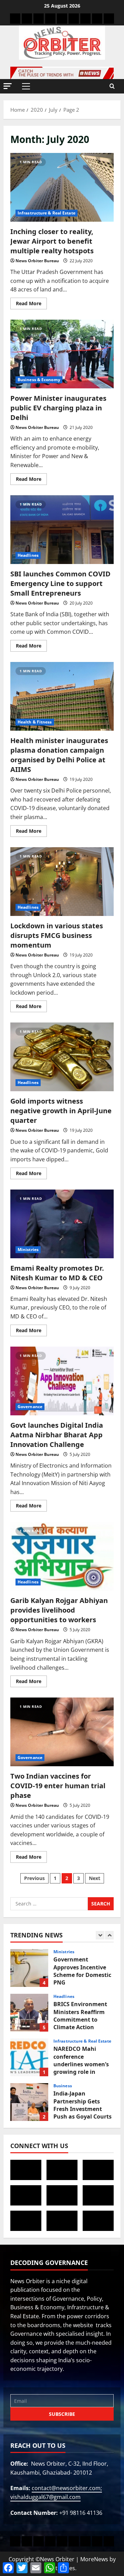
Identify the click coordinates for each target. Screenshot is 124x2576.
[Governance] (27, 19)
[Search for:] (49, 1904)
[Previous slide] (100, 1935)
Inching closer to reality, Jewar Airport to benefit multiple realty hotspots (52, 241)
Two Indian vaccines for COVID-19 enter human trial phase (58, 1786)
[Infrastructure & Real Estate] (74, 19)
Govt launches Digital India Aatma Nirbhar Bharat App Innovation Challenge (57, 1435)
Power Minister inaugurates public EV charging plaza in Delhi (58, 408)
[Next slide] (109, 1935)
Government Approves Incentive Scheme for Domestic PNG (29, 1968)
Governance (30, 1407)
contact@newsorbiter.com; (67, 2488)
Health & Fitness (35, 722)
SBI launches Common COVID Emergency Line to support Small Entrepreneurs (60, 583)
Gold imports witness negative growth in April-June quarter (61, 1111)
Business (63, 2086)
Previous (34, 1878)
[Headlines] (15, 19)
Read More (31, 302)
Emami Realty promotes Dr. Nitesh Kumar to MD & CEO (57, 1273)
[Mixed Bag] (85, 19)
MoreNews (94, 2559)
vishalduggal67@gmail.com (45, 2497)
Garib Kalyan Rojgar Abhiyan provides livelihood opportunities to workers (59, 1610)
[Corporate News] (50, 19)
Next (95, 1878)
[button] (8, 86)
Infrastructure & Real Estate (46, 213)
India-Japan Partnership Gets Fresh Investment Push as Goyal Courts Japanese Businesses (29, 2102)
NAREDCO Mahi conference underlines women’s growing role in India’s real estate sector (29, 2057)
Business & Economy (39, 380)
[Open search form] (112, 86)
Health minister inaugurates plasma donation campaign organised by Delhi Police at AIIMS (59, 755)
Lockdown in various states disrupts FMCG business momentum (57, 935)
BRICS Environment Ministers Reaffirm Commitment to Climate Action (29, 2013)
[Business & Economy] (39, 19)
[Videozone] (97, 19)
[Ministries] (62, 19)
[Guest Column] (109, 19)
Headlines (28, 555)
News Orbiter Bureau (37, 261)
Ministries (28, 1250)
